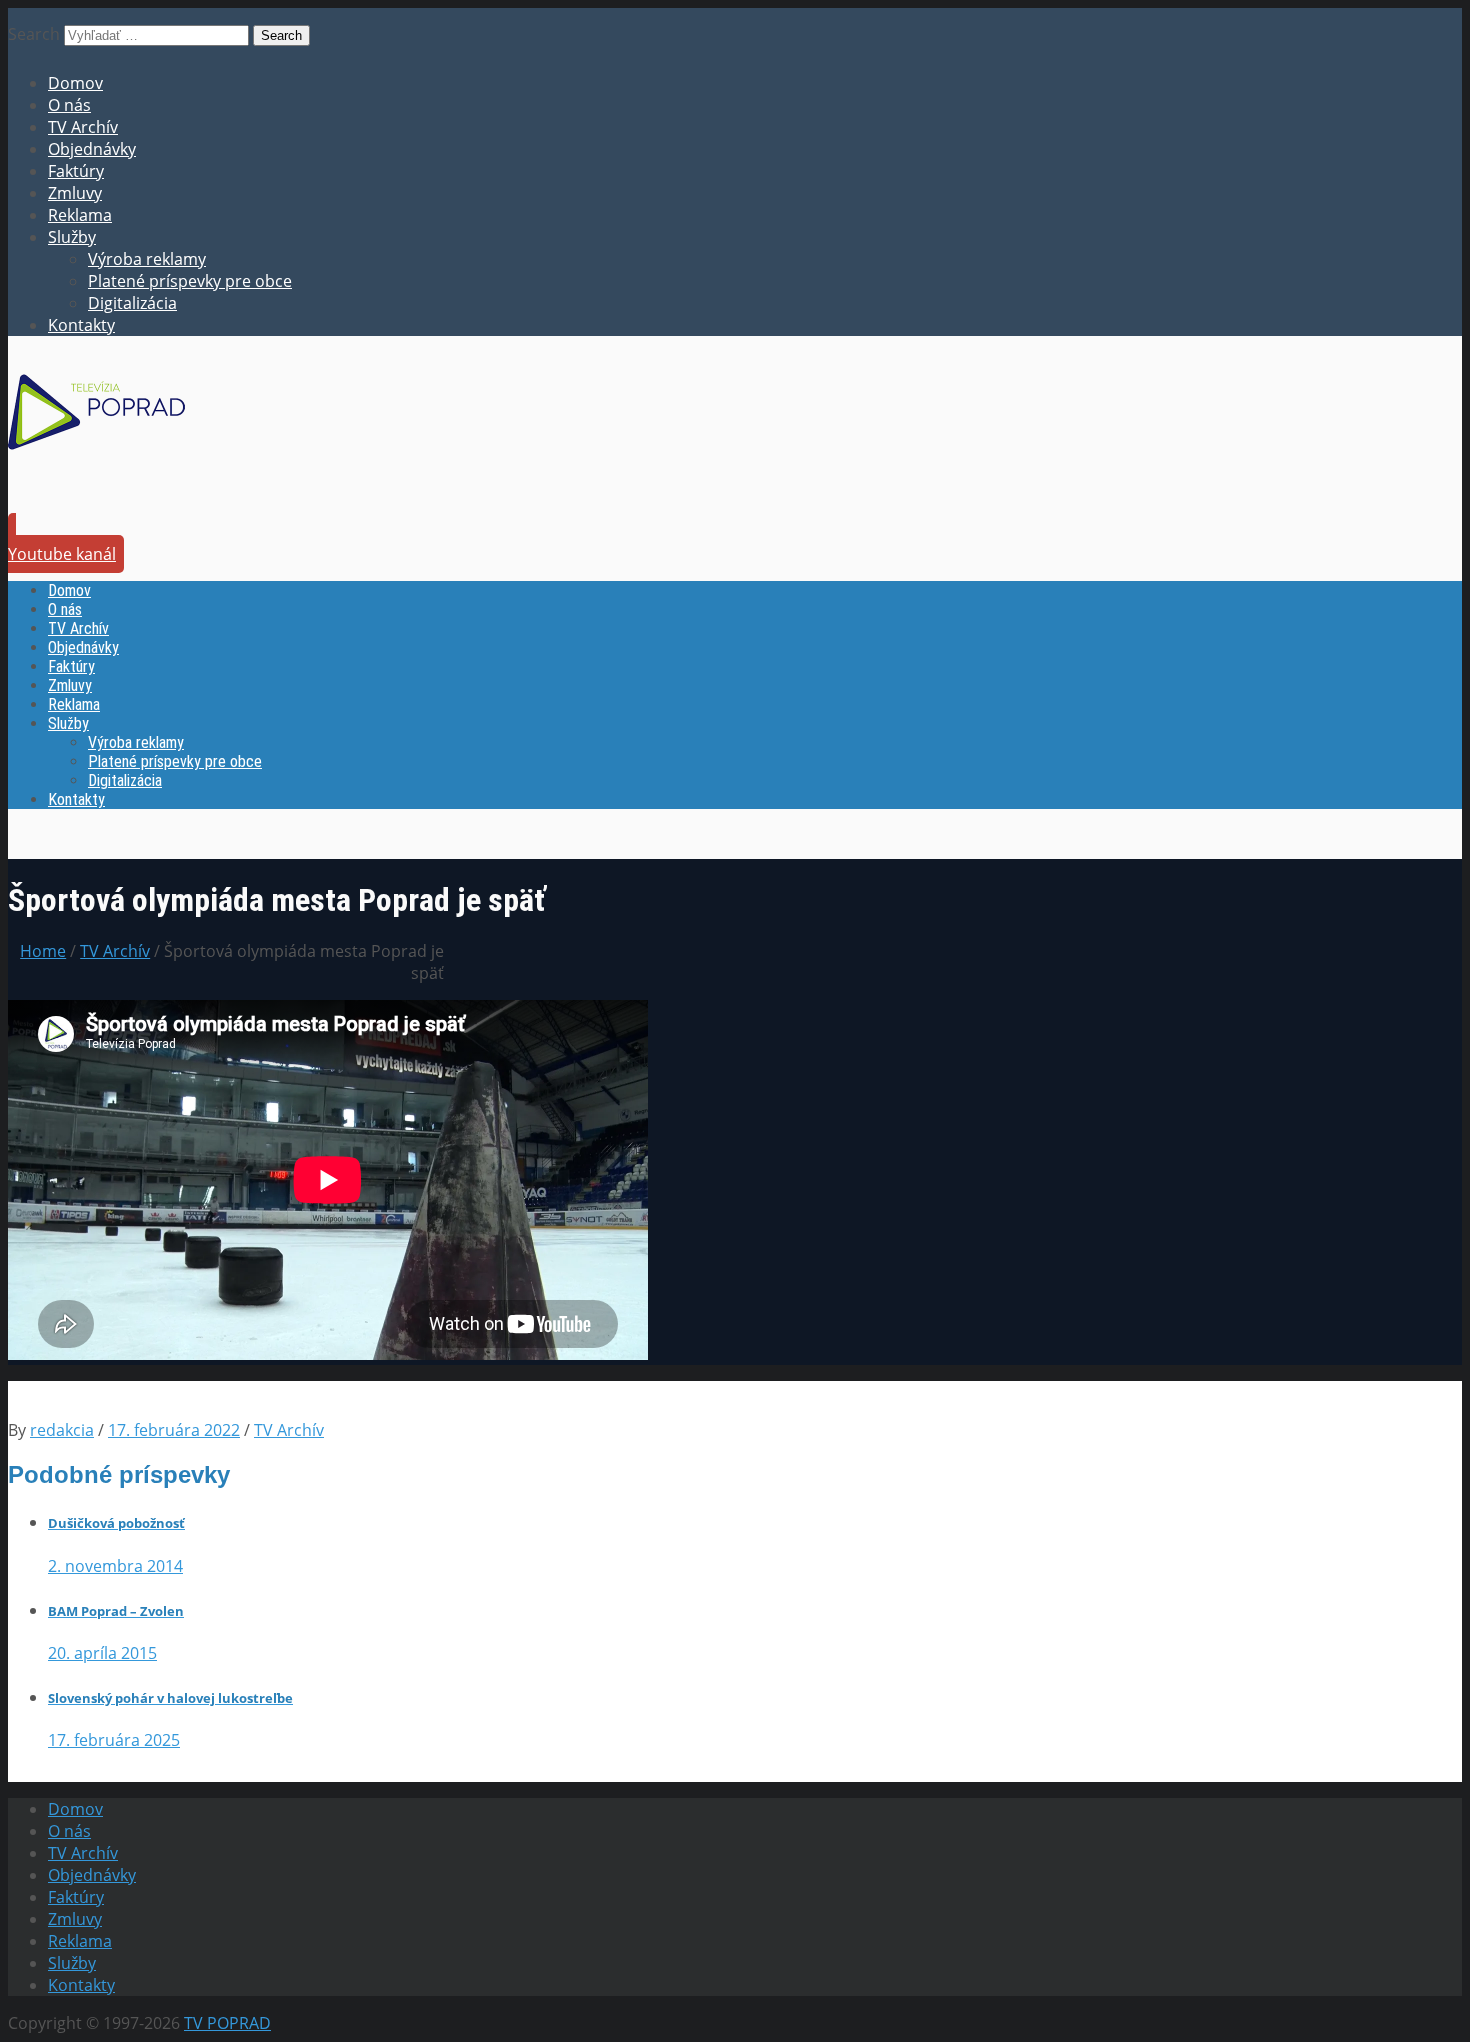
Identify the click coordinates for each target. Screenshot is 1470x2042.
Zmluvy (75, 193)
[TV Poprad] (96, 456)
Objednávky (92, 149)
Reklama (80, 215)
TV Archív (83, 127)
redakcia (62, 1430)
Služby (72, 237)
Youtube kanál (62, 554)
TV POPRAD (227, 2023)
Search (34, 34)
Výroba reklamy (147, 259)
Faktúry (76, 171)
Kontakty (81, 325)
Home (43, 951)
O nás (69, 105)
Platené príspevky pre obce (190, 281)
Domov (75, 83)
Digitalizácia (132, 303)
